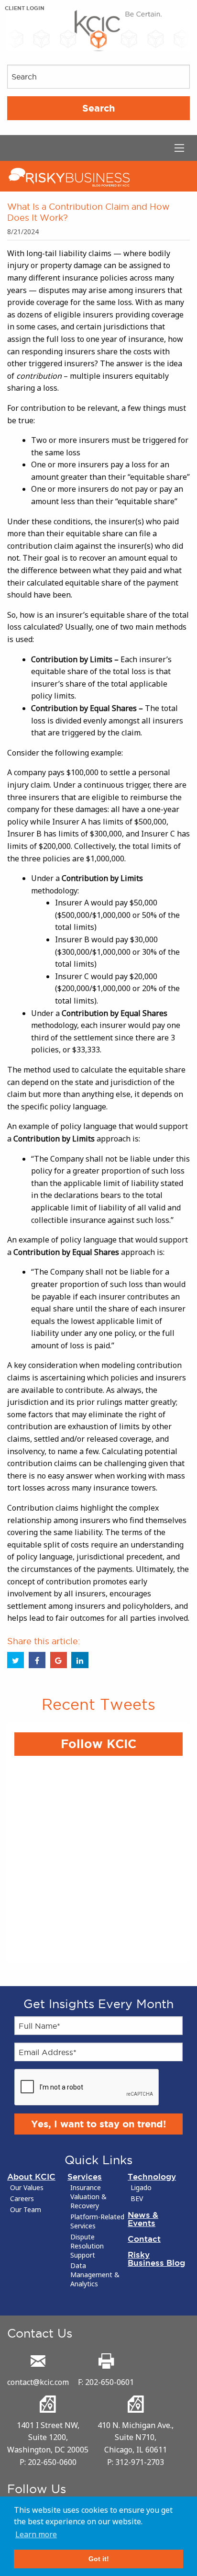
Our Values (27, 2188)
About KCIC (31, 2176)
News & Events (143, 2219)
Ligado (141, 2188)
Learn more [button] (36, 2534)
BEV (137, 2199)
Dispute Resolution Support (87, 2246)
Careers (22, 2199)
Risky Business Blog (156, 2259)
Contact (144, 2239)
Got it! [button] (99, 2559)
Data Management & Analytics (95, 2275)
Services (85, 2176)
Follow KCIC (98, 1744)
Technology (152, 2176)
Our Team (26, 2210)
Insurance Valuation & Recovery (88, 2197)
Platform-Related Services (97, 2221)
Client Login (25, 8)
